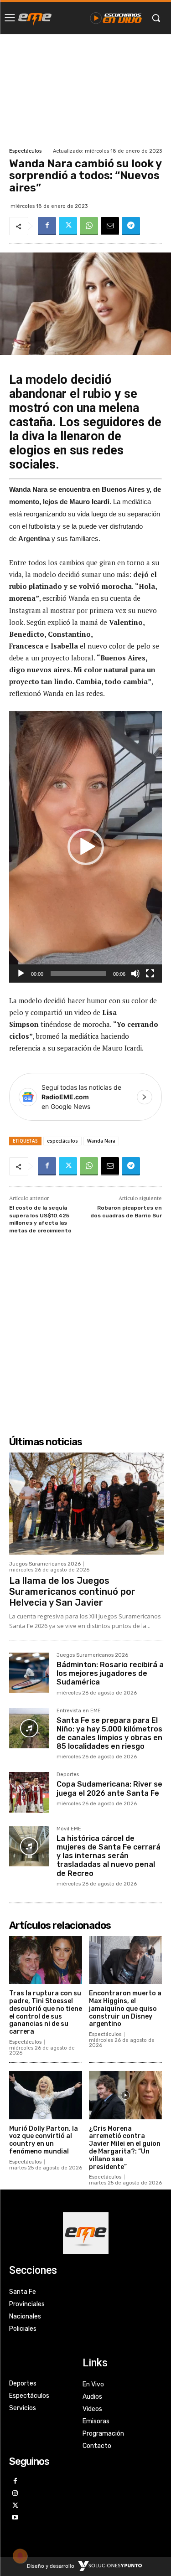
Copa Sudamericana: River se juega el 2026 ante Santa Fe (109, 1788)
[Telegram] (131, 226)
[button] (86, 847)
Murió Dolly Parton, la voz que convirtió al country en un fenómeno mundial (44, 2140)
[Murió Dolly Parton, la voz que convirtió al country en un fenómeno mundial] (46, 2095)
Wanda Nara (101, 1141)
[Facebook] (47, 226)
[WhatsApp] (89, 226)
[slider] (78, 974)
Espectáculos (25, 151)
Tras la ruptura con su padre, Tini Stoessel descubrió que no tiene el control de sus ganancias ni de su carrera (46, 2012)
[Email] (110, 226)
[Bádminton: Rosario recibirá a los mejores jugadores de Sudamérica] (29, 1673)
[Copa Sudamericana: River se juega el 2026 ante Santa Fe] (29, 1792)
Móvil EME (69, 1829)
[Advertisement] (85, 90)
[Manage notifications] (20, 2556)
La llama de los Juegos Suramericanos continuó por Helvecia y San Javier (72, 1592)
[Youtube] (15, 2518)
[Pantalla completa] (150, 974)
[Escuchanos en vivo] (116, 18)
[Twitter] (68, 226)
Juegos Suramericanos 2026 (45, 1564)
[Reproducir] (21, 974)
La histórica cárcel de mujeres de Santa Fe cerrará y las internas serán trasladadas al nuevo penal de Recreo (109, 1856)
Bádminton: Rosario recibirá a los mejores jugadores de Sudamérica (110, 1673)
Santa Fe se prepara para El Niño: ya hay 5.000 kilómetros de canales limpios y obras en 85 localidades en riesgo (109, 1734)
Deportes (68, 1775)
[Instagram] (15, 2494)
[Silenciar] (135, 974)
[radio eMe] (35, 18)
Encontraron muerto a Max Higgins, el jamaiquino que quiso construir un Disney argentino (125, 2009)
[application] (85, 847)
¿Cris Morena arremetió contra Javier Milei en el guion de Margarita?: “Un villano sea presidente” (125, 2148)
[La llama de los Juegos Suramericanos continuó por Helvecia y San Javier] (87, 1504)
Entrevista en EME (79, 1711)
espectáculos (62, 1141)
